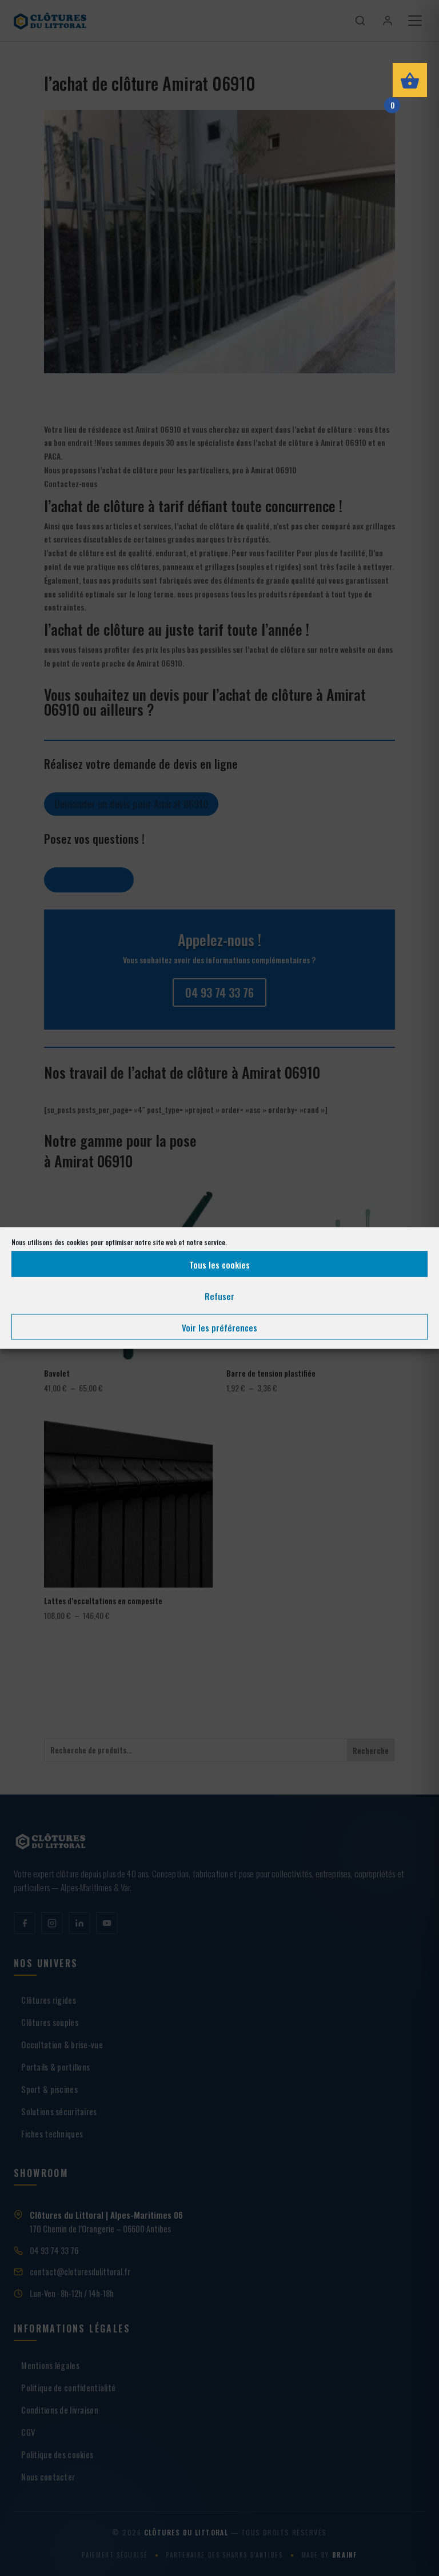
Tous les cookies (219, 1264)
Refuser (219, 1295)
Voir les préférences (219, 1327)
